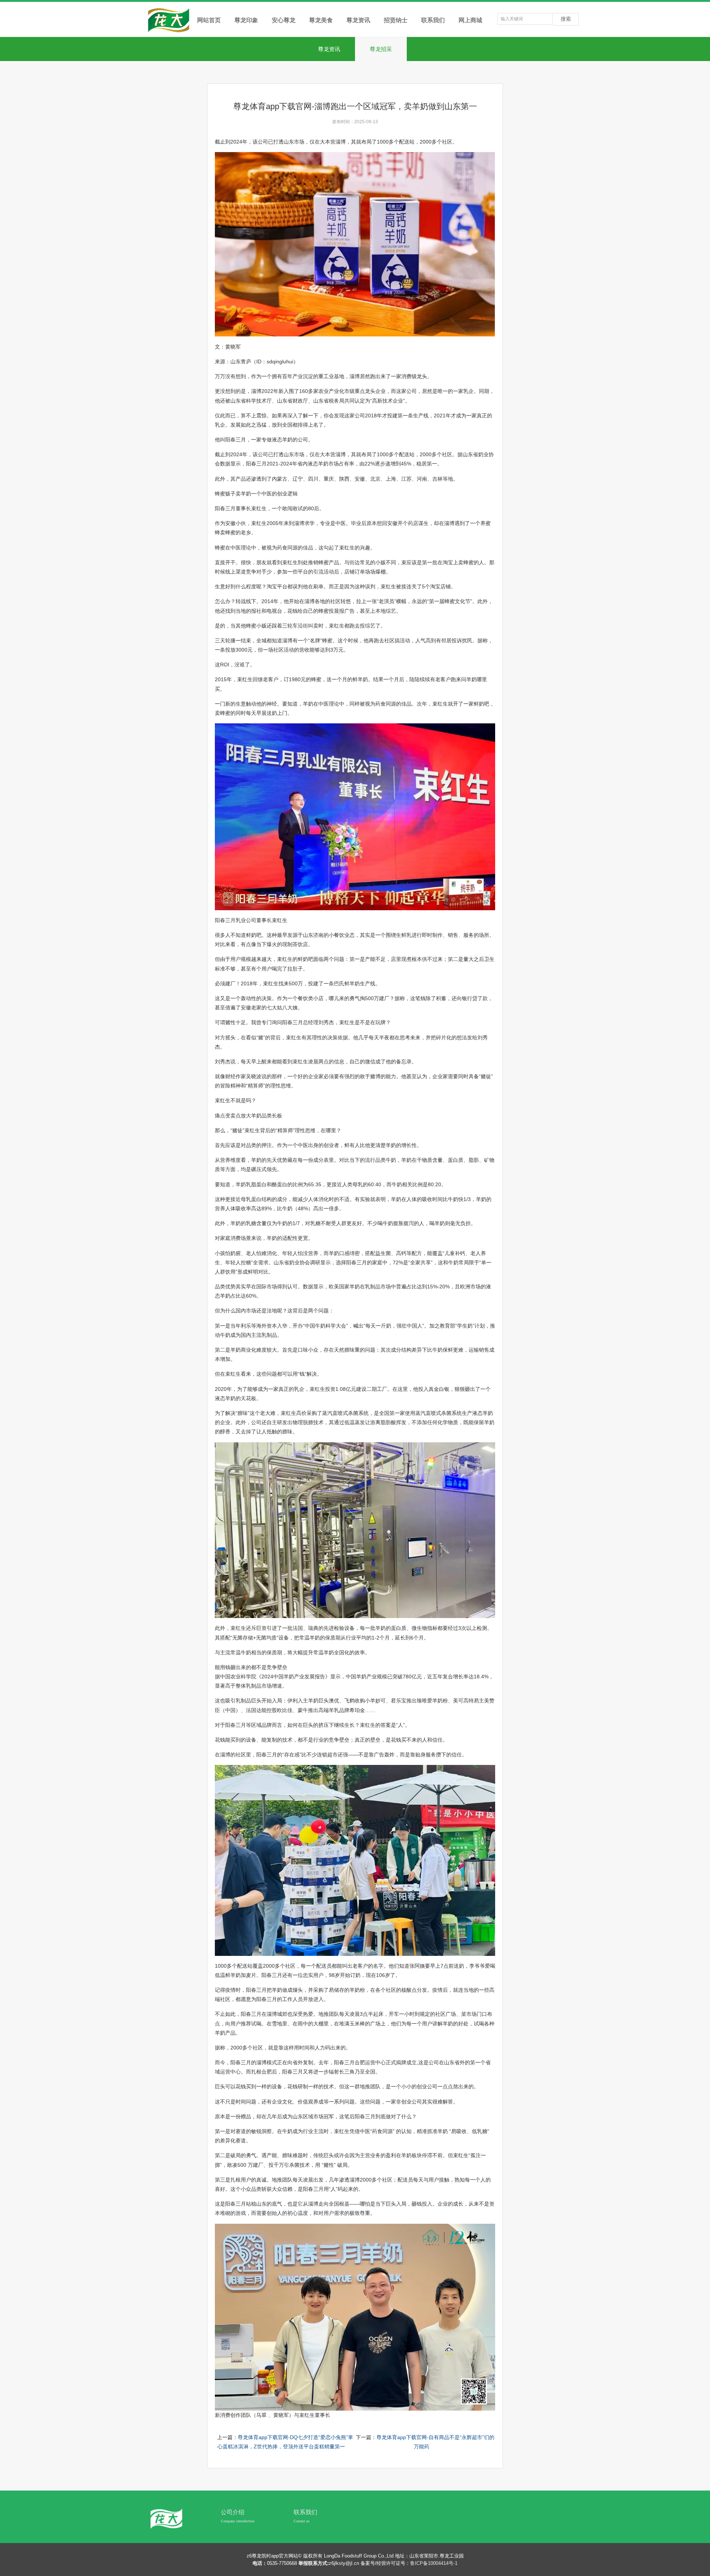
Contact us (302, 2521)
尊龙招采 (381, 49)
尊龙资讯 (329, 49)
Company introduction (238, 2521)
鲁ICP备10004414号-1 (434, 2563)
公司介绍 (233, 2512)
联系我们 (305, 2512)
